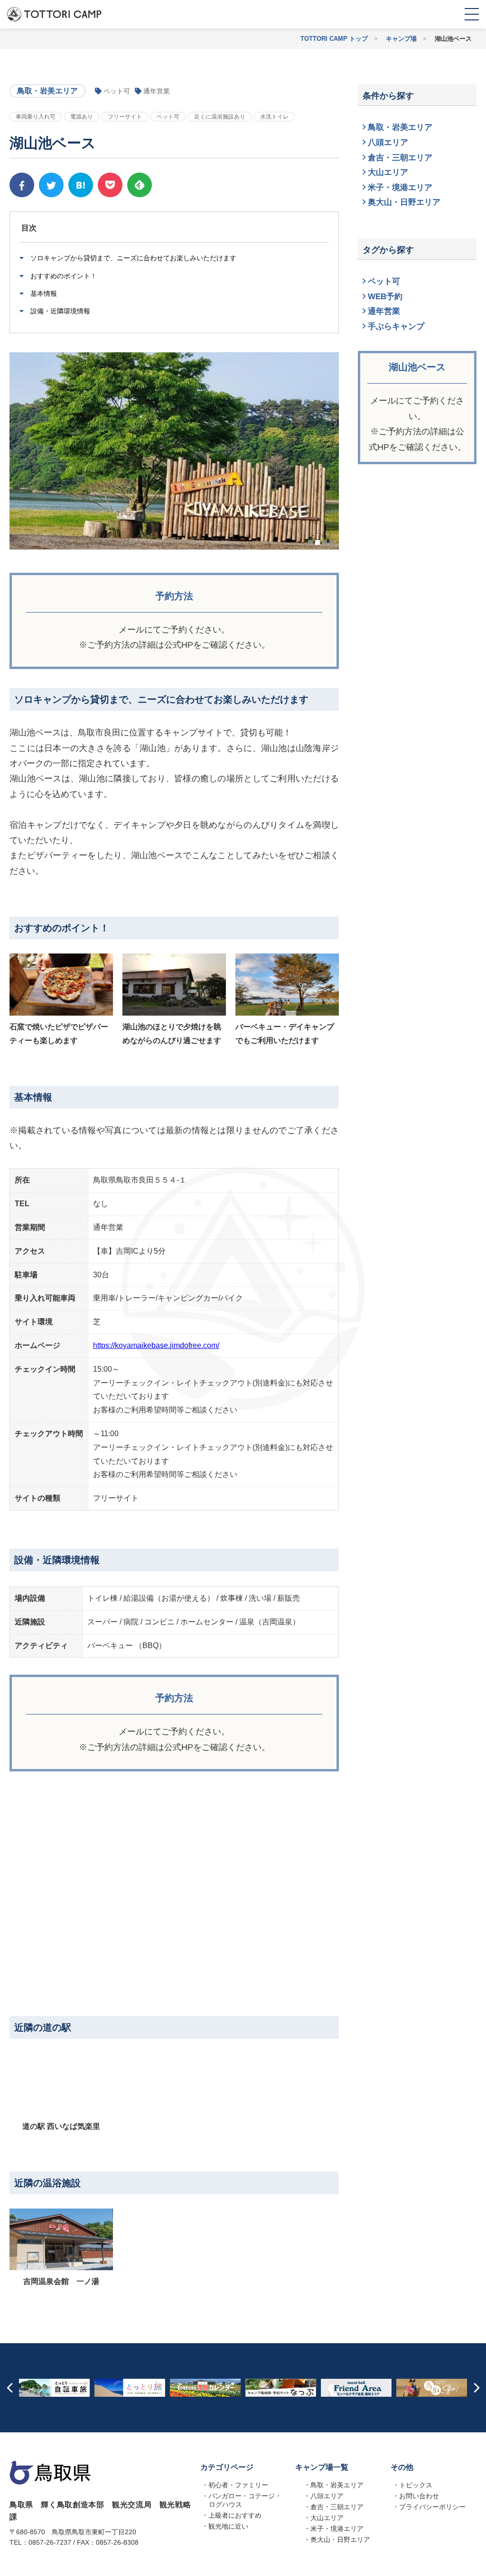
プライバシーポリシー (432, 2507)
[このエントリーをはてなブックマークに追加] (81, 185)
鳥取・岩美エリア (400, 127)
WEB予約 (385, 297)
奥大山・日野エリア (404, 202)
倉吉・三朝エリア (400, 158)
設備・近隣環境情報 (59, 311)
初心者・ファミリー (238, 2485)
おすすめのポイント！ (63, 276)
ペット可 (384, 281)
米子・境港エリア (400, 188)
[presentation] (9, 2388)
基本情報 (43, 293)
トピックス (416, 2485)
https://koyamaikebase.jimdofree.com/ (156, 1345)
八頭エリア (388, 142)
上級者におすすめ (235, 2515)
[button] (310, 542)
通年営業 (384, 311)
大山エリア (388, 172)
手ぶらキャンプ (396, 326)
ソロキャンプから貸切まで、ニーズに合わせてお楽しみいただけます (132, 258)
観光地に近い (228, 2526)
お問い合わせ (419, 2496)
